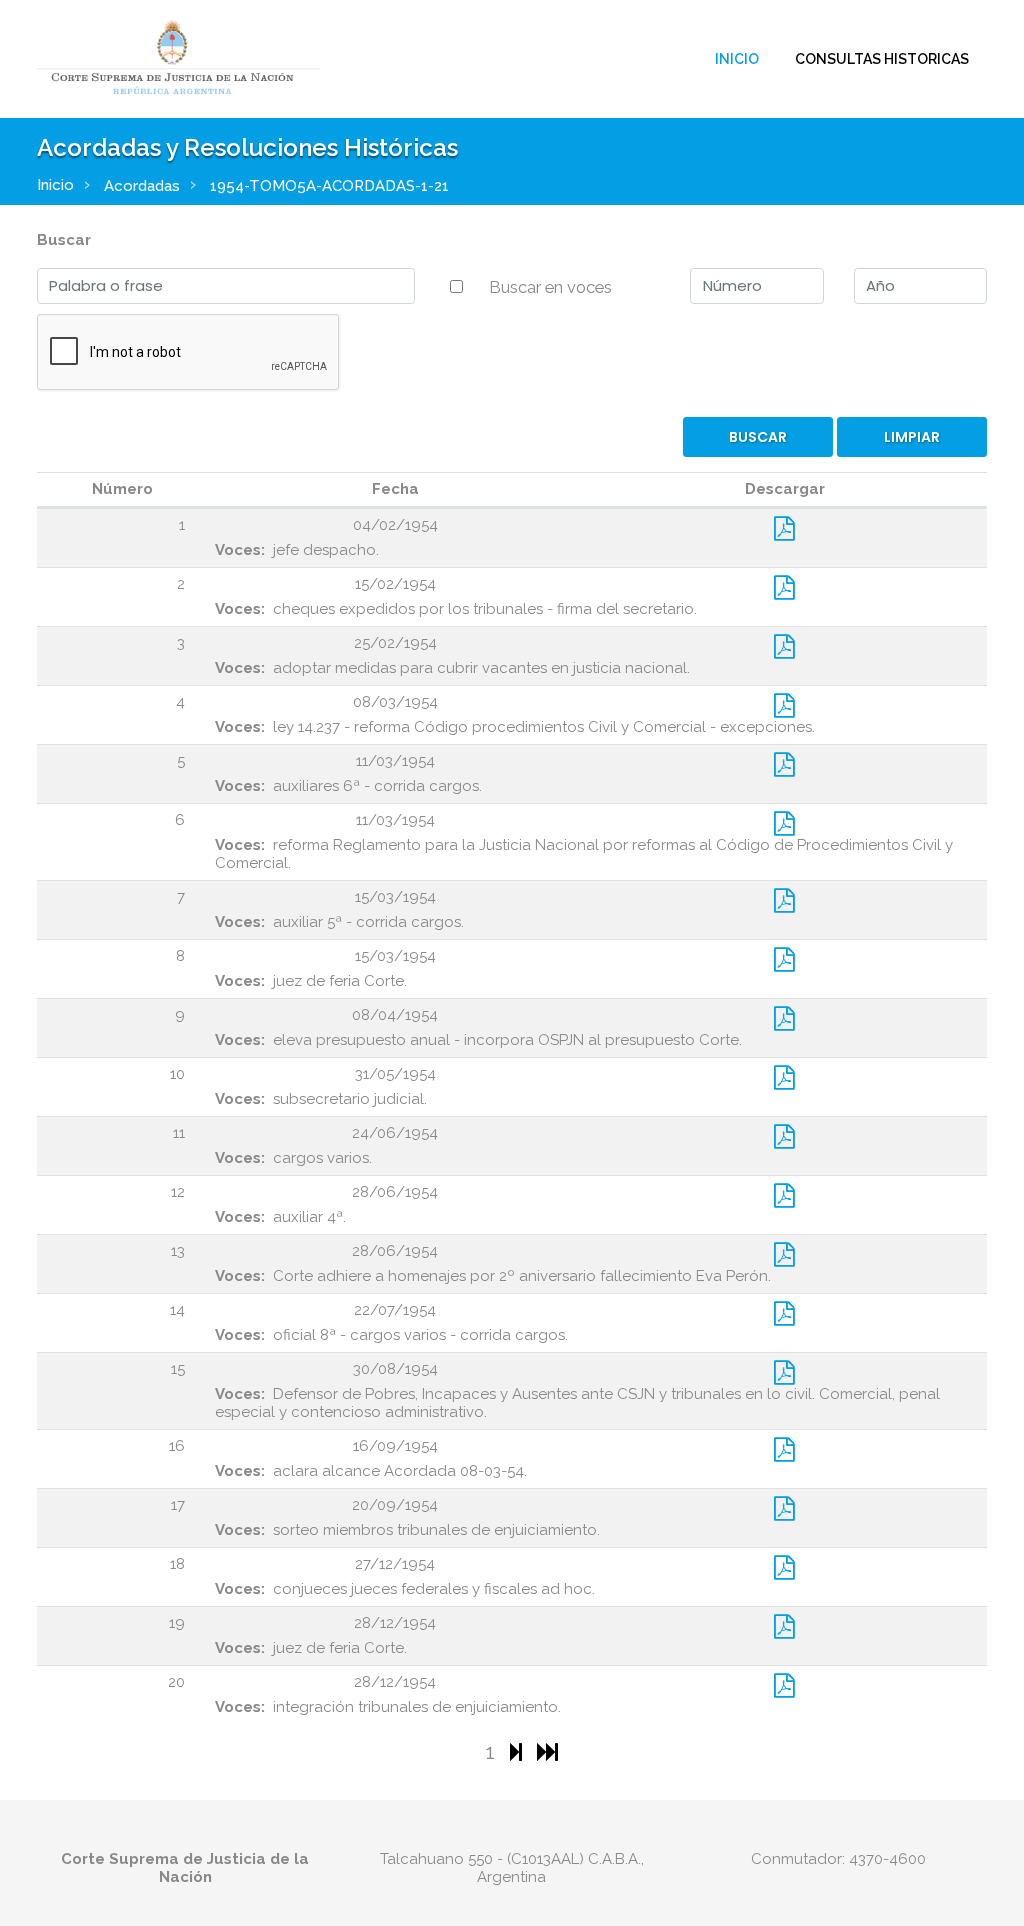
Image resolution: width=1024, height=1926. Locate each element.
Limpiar (912, 437)
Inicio (737, 59)
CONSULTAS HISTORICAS (882, 59)
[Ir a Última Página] (547, 1751)
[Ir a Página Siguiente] (518, 1751)
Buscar (64, 240)
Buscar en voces (550, 287)
